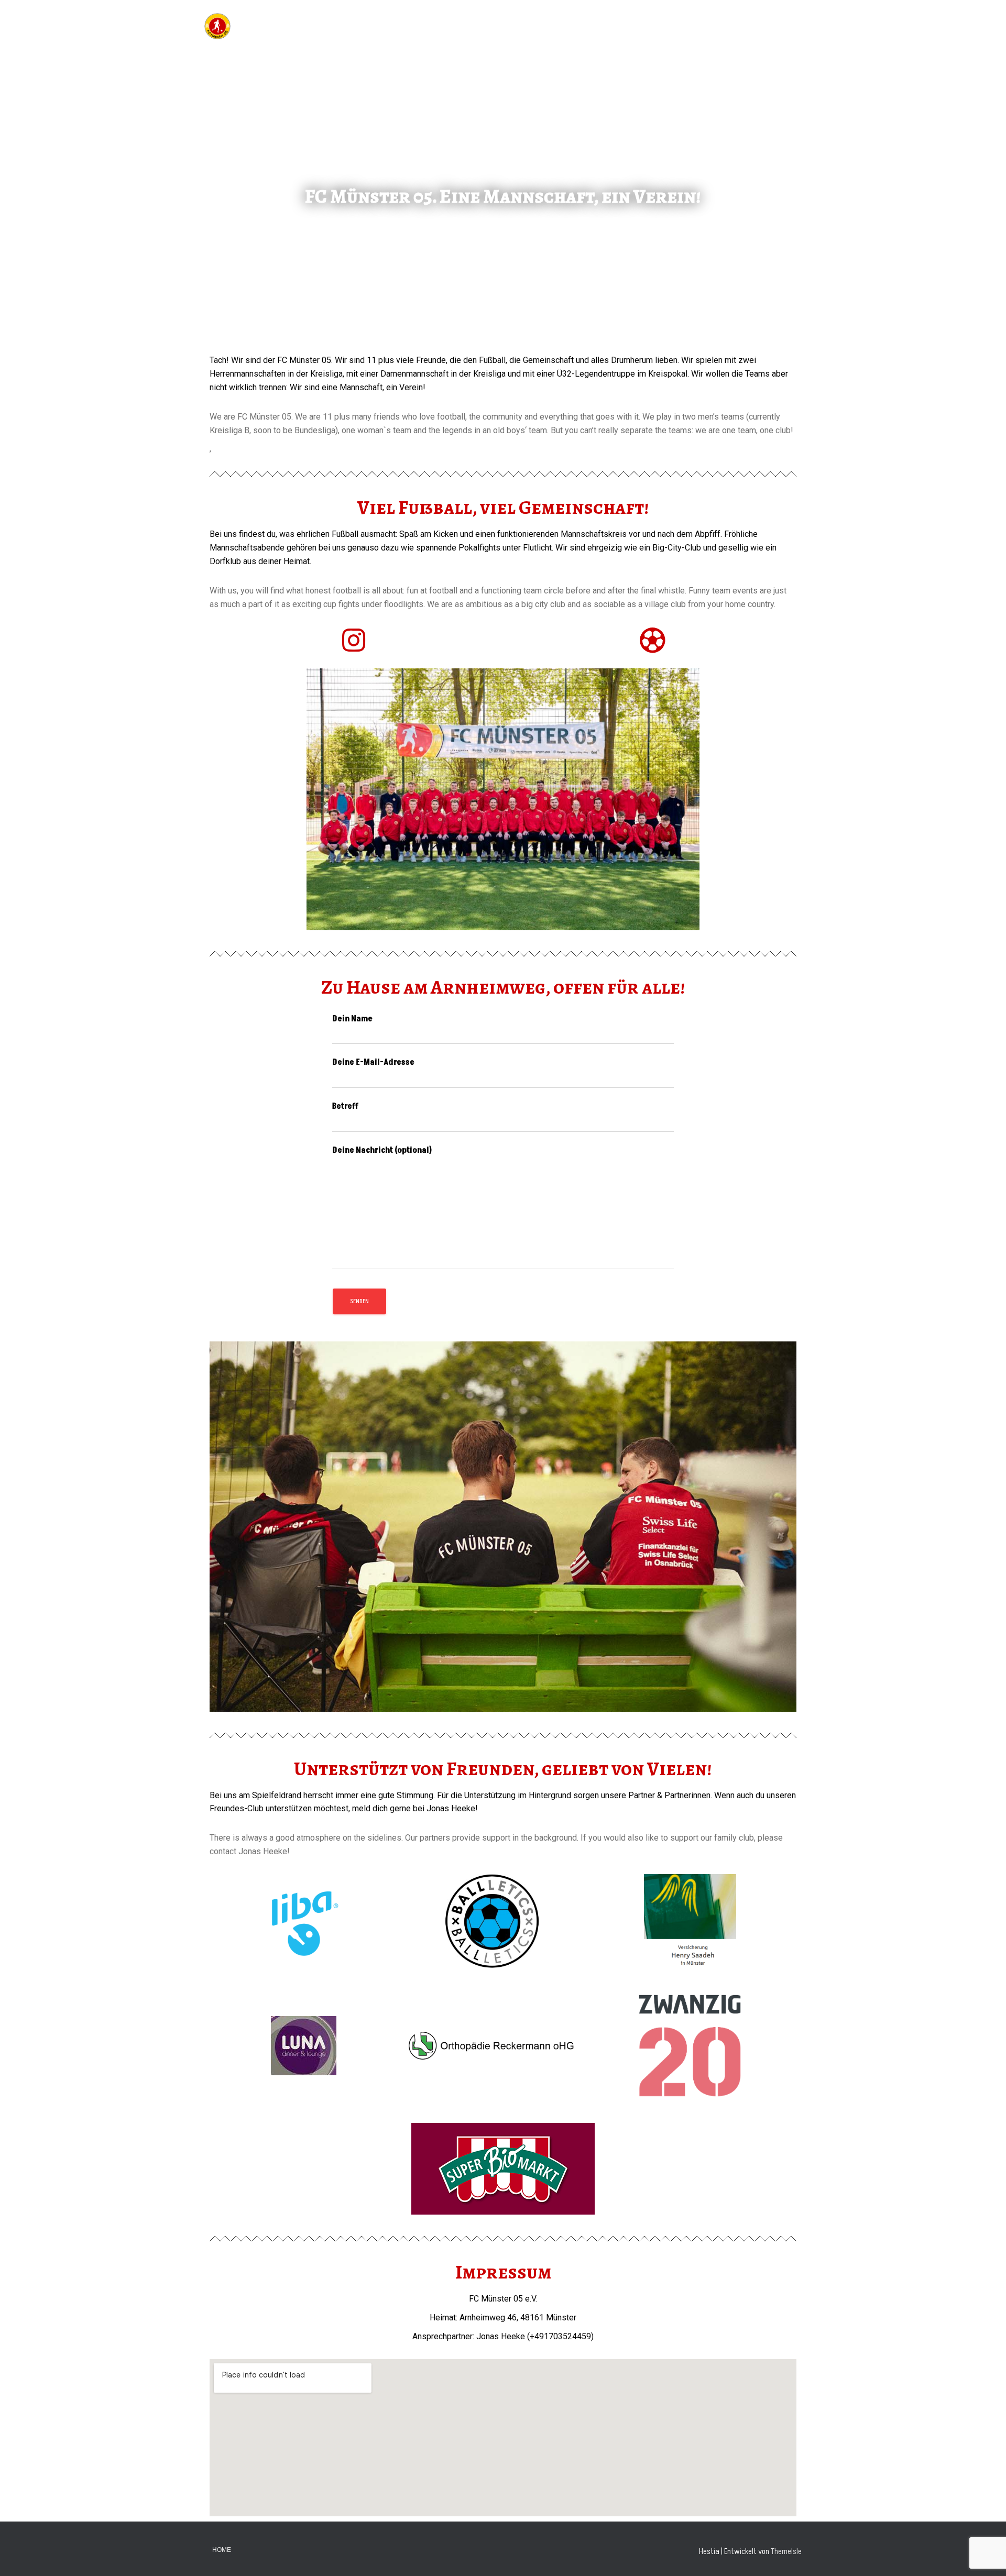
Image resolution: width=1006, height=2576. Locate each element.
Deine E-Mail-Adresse (373, 1062)
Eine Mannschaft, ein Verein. (744, 26)
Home (222, 2550)
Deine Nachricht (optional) (382, 1150)
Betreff (345, 1106)
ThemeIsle (786, 2551)
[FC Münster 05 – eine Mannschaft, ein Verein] (217, 26)
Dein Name (352, 1019)
